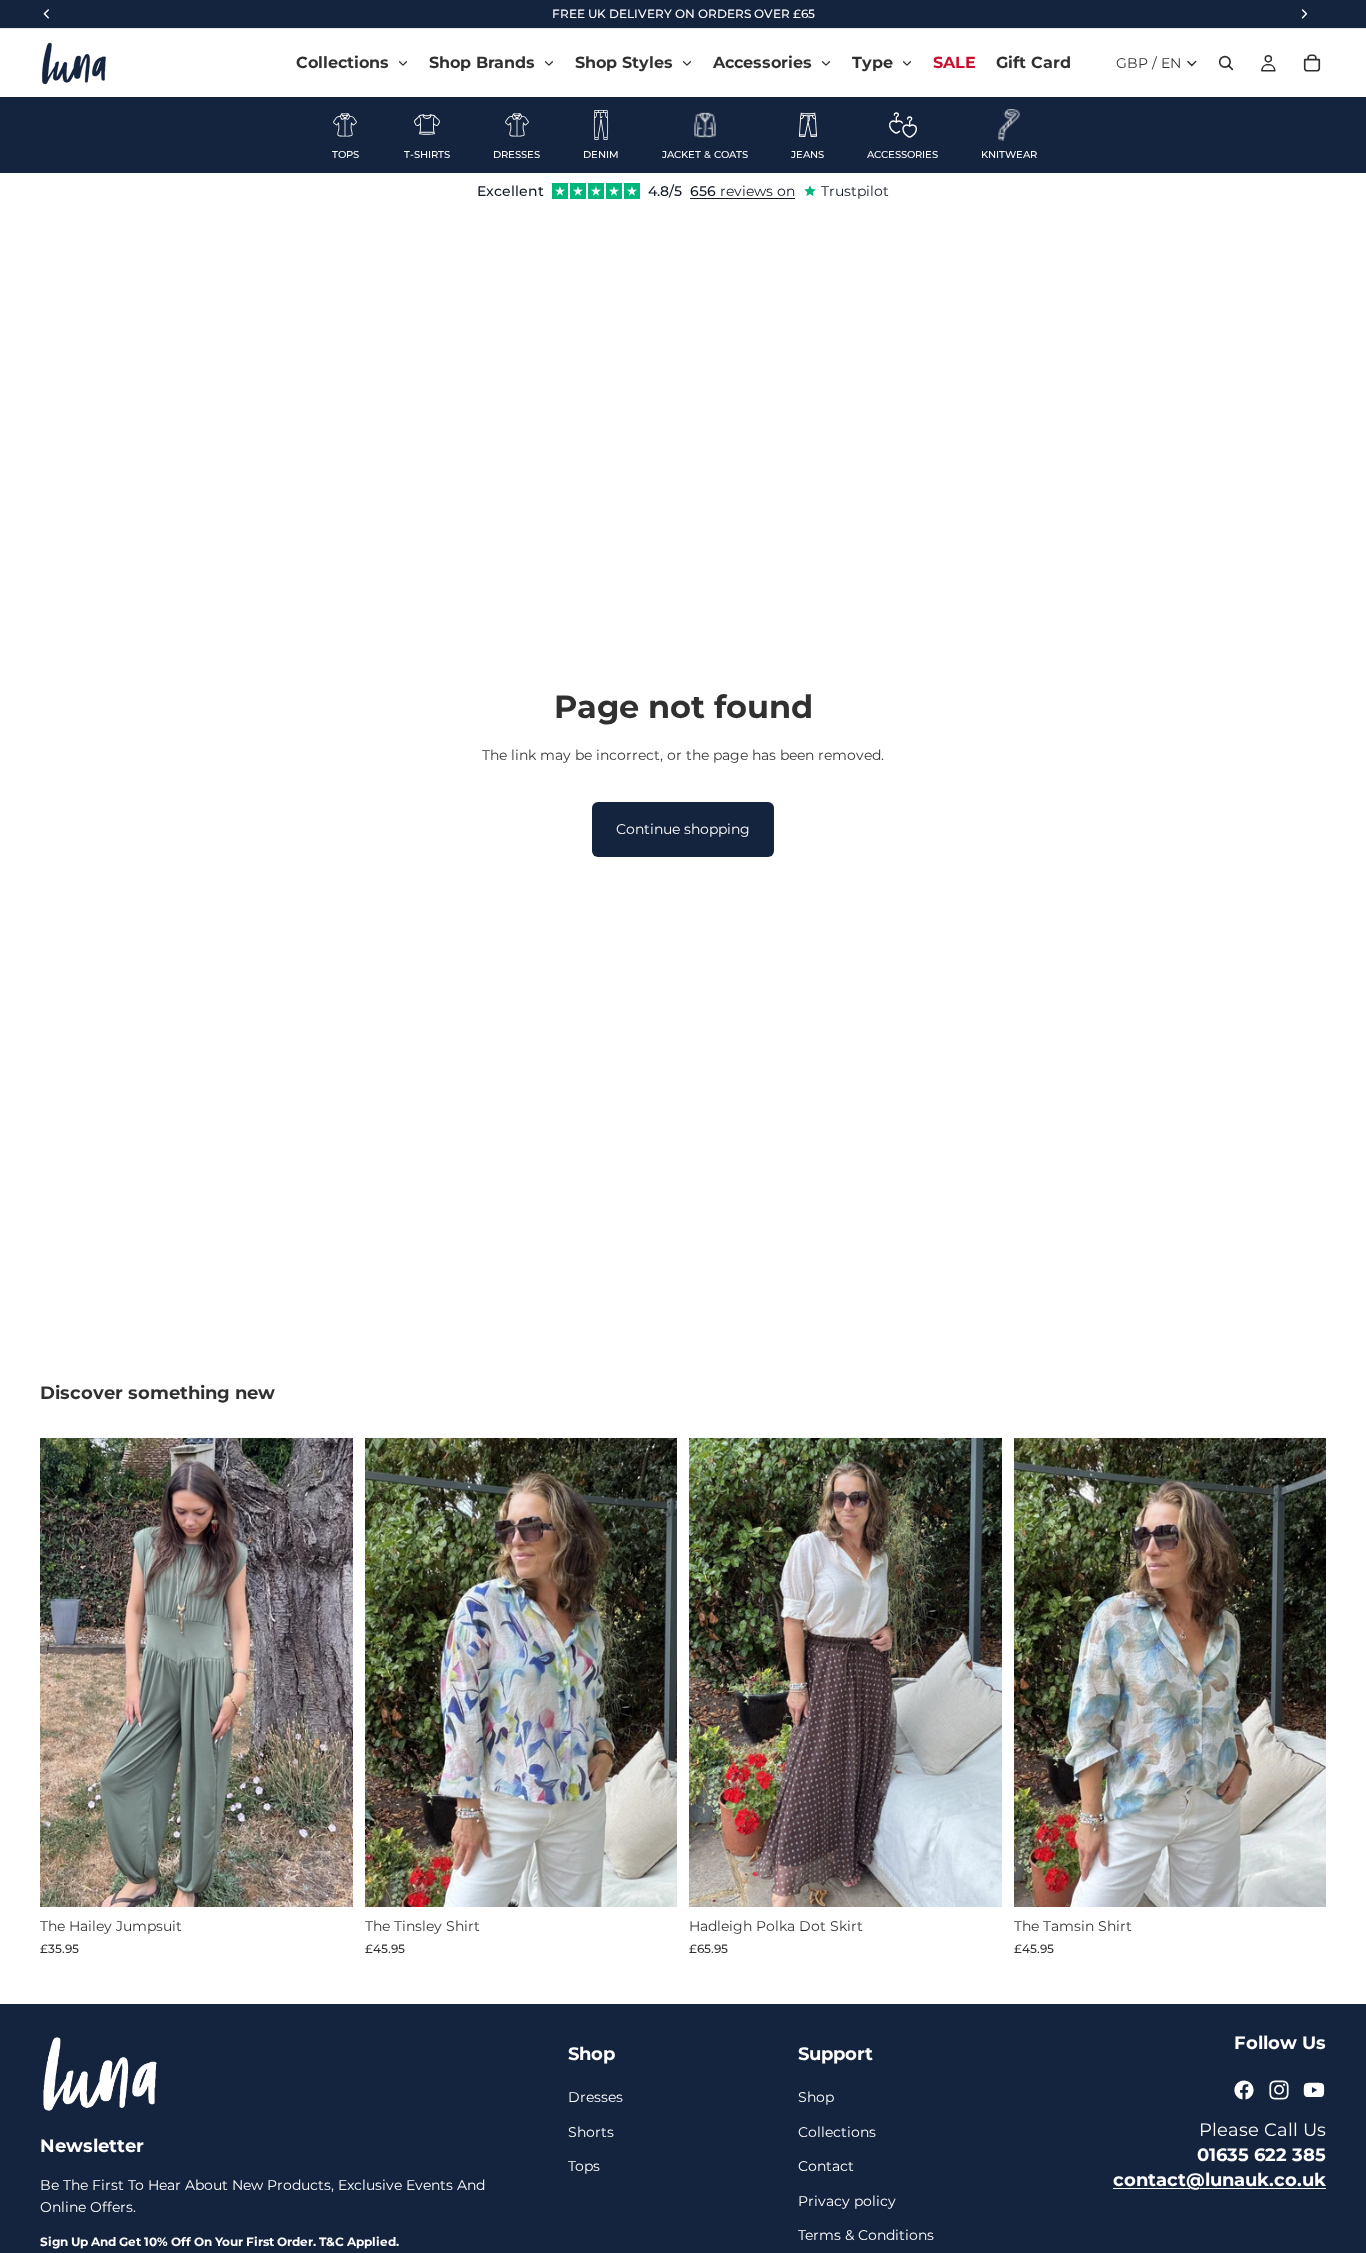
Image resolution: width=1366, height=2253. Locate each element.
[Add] (646, 1876)
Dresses (595, 2098)
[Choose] (322, 1877)
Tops (584, 2166)
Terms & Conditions (866, 2235)
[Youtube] (1314, 2090)
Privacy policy (847, 2201)
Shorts (591, 2132)
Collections (837, 2132)
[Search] (1226, 63)
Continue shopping (683, 829)
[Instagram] (1279, 2090)
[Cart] (1312, 63)
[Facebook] (1244, 2090)
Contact (826, 2166)
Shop (816, 2098)
